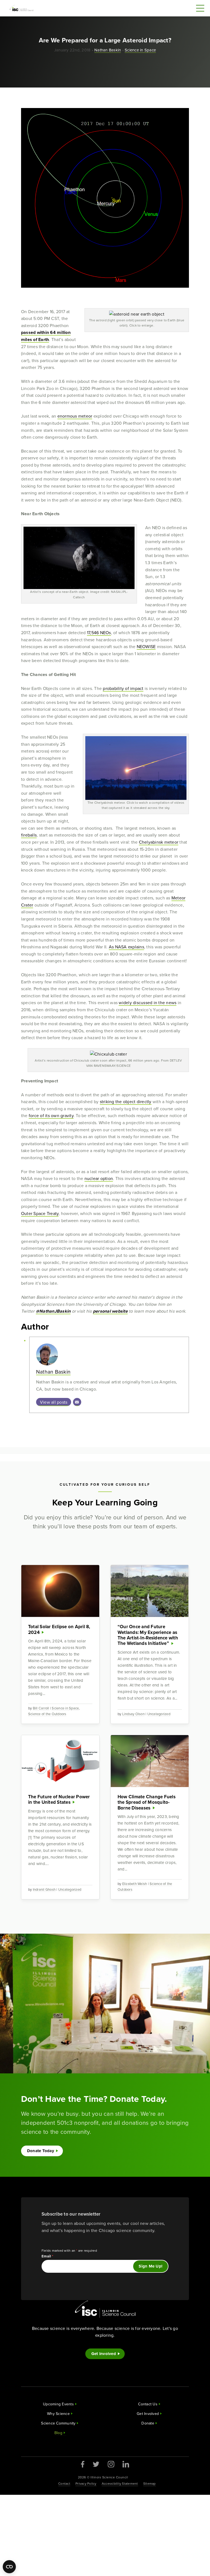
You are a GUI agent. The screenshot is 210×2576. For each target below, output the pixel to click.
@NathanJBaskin (53, 1311)
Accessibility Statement (120, 2483)
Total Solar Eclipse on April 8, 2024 (59, 1629)
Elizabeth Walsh (135, 1884)
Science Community (58, 2423)
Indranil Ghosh (44, 1889)
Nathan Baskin (108, 50)
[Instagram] (111, 2464)
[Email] (77, 1402)
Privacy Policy (86, 2483)
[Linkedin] (126, 2464)
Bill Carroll (41, 1708)
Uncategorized (159, 1714)
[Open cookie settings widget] (9, 2567)
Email (48, 2256)
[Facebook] (83, 2464)
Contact (64, 2483)
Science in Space (140, 50)
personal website (110, 1311)
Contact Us (148, 2404)
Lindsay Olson (133, 1714)
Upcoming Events (58, 2404)
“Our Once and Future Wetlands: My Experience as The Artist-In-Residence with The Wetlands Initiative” (148, 1635)
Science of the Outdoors (47, 1714)
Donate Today (41, 2151)
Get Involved (104, 2354)
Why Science (58, 2414)
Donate (148, 2423)
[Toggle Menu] (200, 8)
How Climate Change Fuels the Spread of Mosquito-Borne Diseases (147, 1802)
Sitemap (150, 2483)
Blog (58, 2433)
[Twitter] (96, 2464)
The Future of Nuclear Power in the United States (59, 1799)
